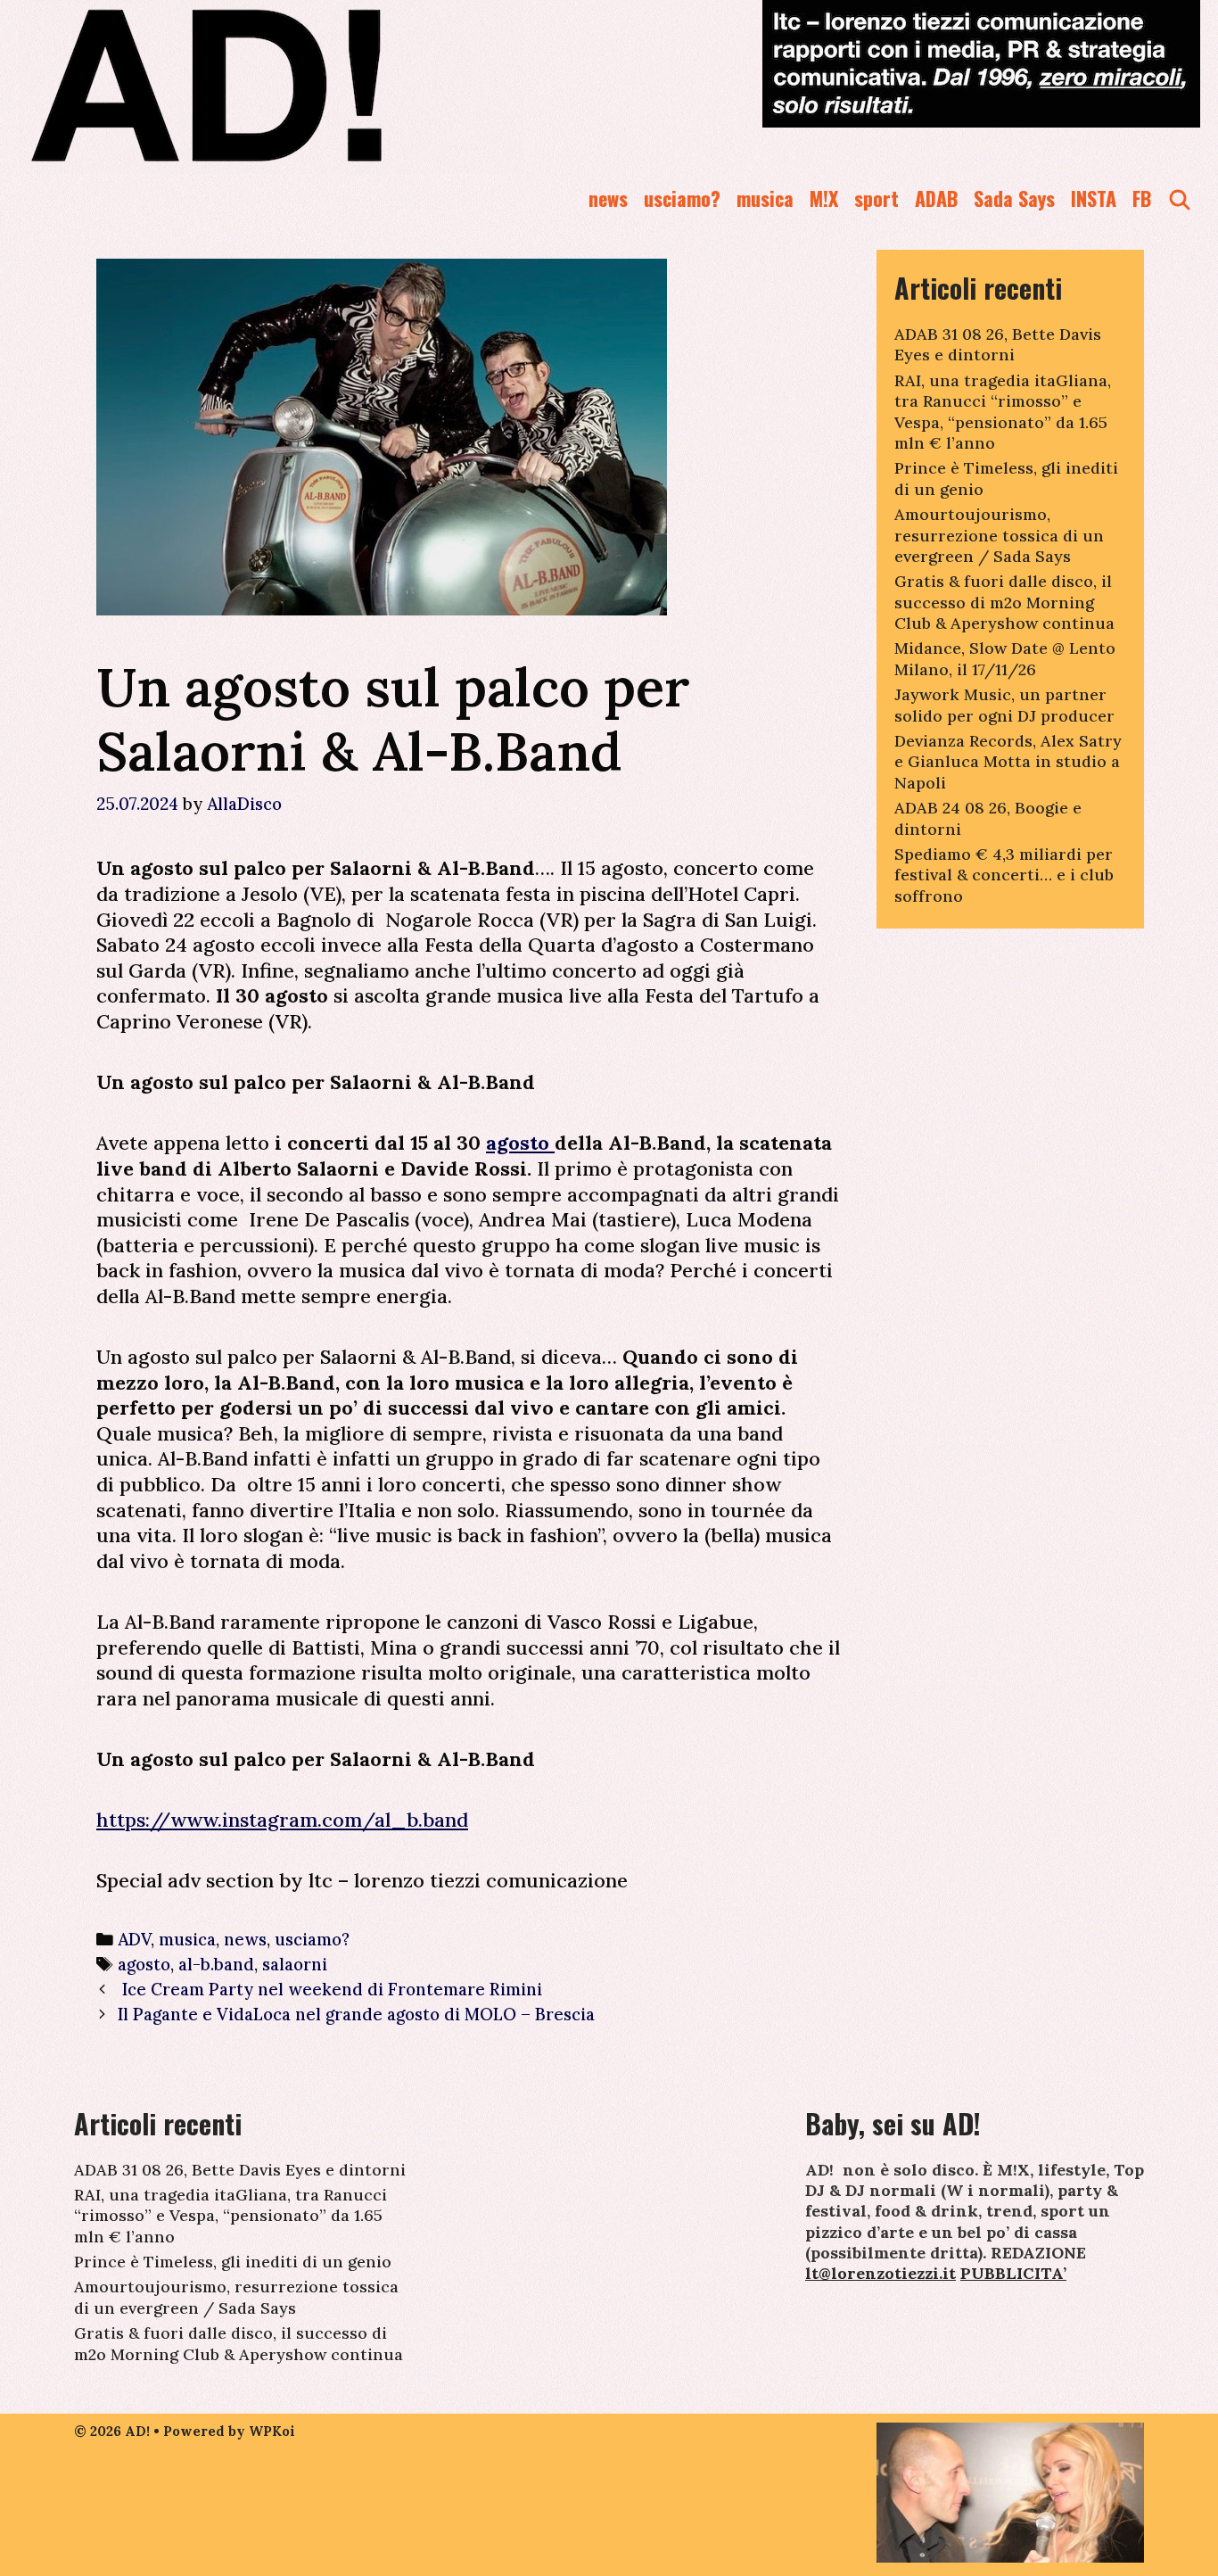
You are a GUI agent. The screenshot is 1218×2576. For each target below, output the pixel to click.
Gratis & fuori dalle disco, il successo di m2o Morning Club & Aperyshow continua (1004, 602)
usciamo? (682, 198)
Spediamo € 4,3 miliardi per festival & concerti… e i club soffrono (1004, 875)
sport (876, 198)
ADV (134, 1939)
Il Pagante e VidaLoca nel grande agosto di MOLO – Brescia (356, 2014)
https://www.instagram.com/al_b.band (282, 1820)
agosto (520, 1143)
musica (765, 198)
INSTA (1094, 198)
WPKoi (272, 2431)
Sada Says (1014, 198)
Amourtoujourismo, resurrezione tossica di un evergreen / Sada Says (999, 535)
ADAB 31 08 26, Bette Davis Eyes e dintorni (998, 344)
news (608, 198)
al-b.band (216, 1964)
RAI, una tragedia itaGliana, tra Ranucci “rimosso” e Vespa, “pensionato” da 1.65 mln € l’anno (1003, 412)
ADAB (936, 198)
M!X (824, 198)
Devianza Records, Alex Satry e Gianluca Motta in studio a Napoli (1008, 762)
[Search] (1180, 198)
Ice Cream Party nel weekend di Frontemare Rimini (330, 1989)
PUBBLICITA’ (1013, 2273)
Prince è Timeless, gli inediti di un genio (233, 2262)
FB (1142, 198)
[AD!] (271, 85)
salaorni (295, 1964)
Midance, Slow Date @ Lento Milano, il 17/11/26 (1005, 658)
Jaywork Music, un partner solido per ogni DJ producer (1004, 705)
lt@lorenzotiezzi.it (881, 2273)
